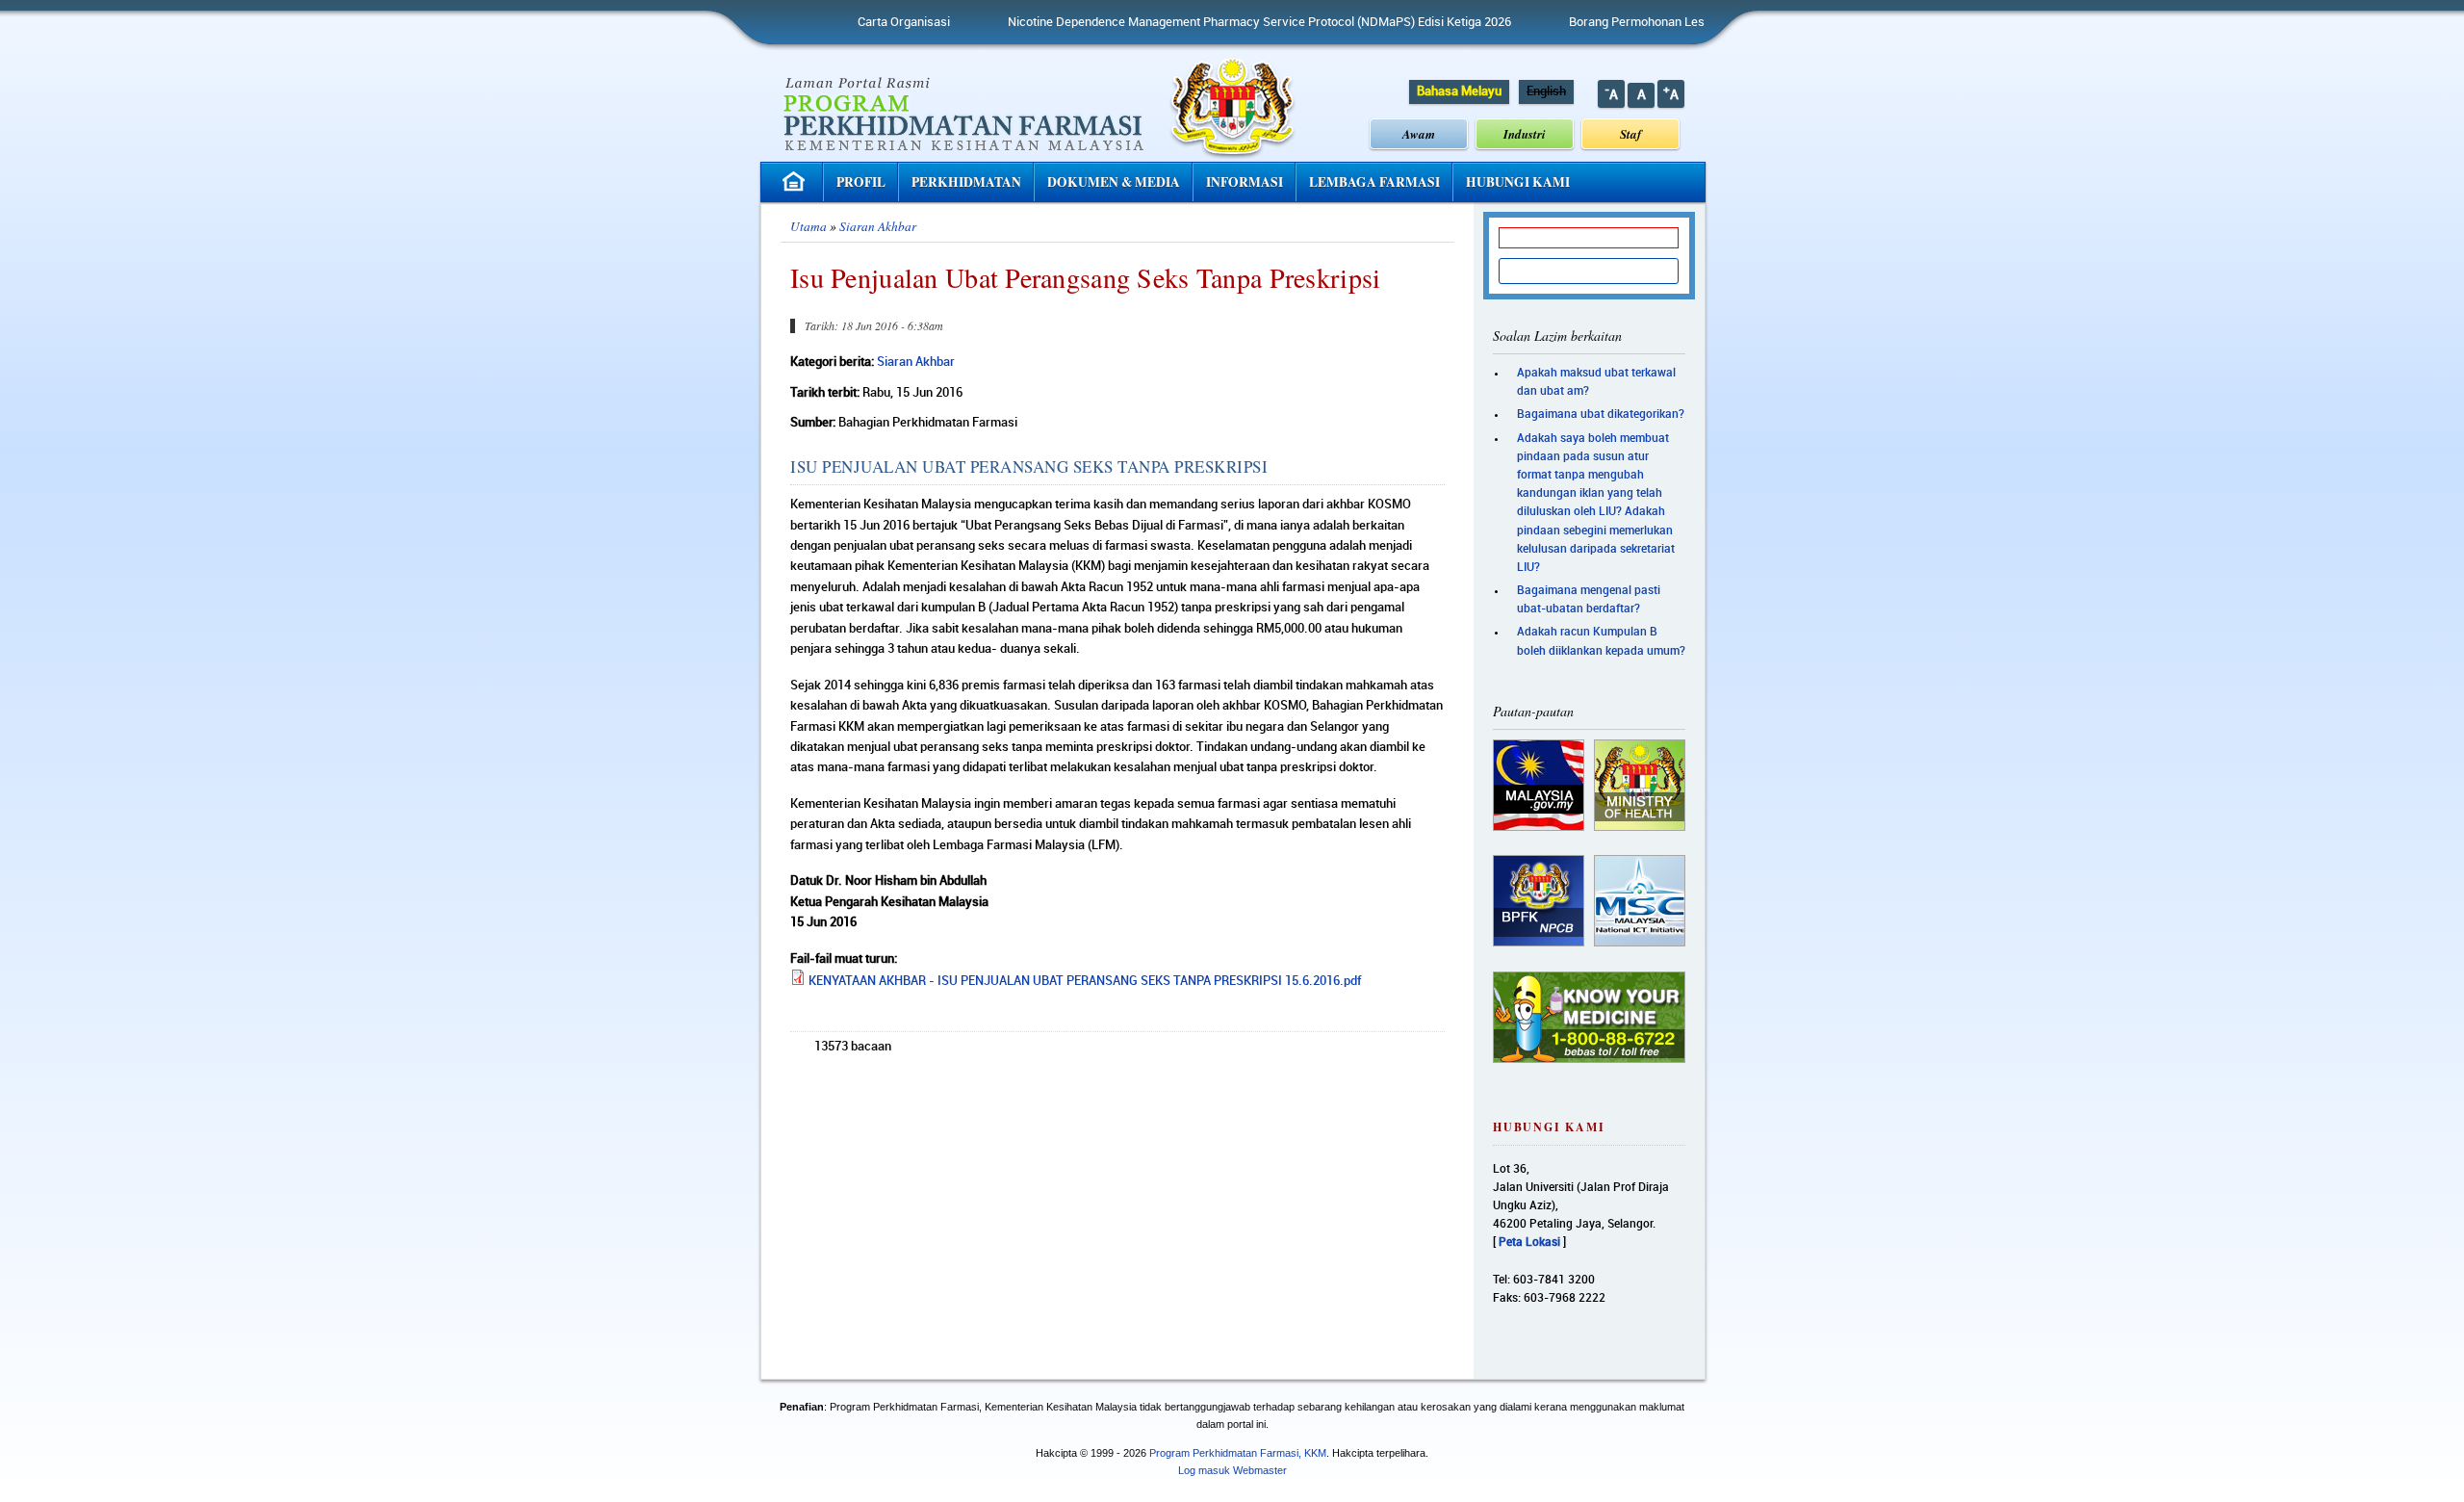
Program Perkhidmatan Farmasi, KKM (1238, 1453)
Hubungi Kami (1518, 182)
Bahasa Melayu (1459, 91)
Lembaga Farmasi (1374, 182)
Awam (1419, 134)
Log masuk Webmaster (1232, 1470)
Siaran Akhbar (878, 226)
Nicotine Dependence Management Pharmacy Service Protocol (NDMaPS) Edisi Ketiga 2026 (1205, 22)
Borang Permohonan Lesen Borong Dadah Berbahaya (1660, 22)
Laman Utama (796, 181)
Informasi (1245, 182)
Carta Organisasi (849, 22)
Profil (861, 182)
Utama (808, 226)
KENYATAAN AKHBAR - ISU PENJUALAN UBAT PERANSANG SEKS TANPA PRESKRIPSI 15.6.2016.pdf (1085, 981)
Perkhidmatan (966, 182)
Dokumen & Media (1114, 182)
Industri (1525, 134)
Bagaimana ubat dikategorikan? (1601, 414)
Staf (1630, 134)
